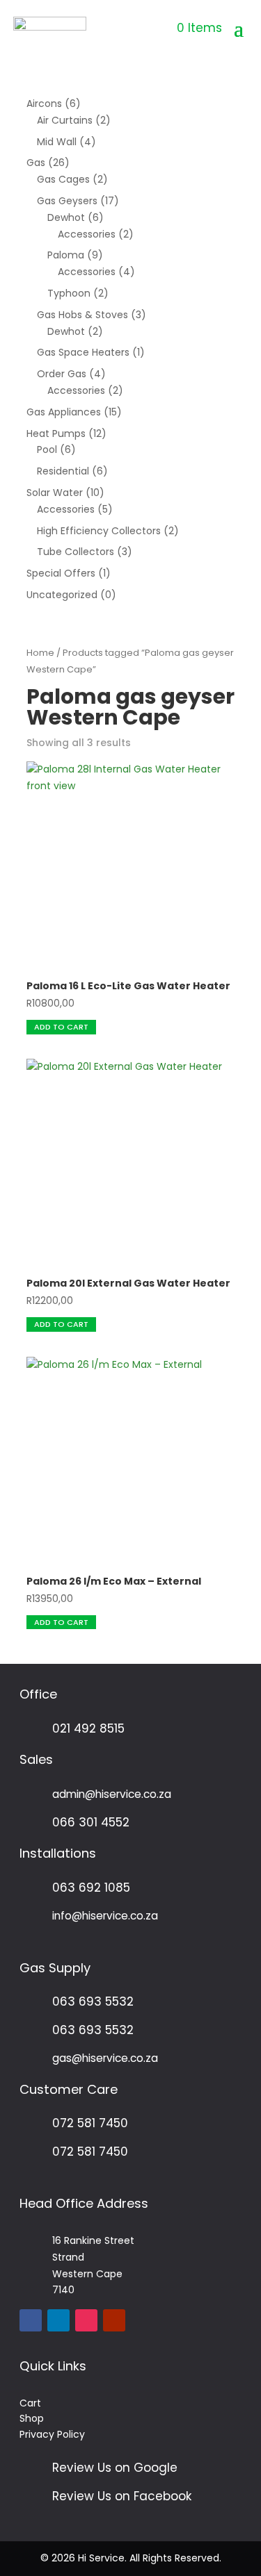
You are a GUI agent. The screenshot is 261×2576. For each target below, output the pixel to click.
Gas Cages (63, 179)
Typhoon (69, 293)
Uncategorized (62, 595)
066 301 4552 (91, 1822)
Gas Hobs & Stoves (82, 315)
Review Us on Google (115, 2468)
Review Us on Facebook (122, 2496)
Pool (47, 449)
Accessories (87, 234)
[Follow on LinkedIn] (58, 2320)
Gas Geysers (67, 201)
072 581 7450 (90, 2123)
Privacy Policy (52, 2434)
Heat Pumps (56, 434)
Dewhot (66, 217)
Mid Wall (57, 142)
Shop (32, 2418)
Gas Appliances (64, 412)
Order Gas (62, 374)
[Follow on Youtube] (114, 2320)
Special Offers (61, 573)
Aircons (44, 104)
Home (40, 653)
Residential (63, 471)
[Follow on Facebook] (31, 2320)
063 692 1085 (91, 1888)
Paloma (66, 255)
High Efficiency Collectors (99, 531)
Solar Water (55, 493)
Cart (30, 2403)
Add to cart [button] (61, 1027)
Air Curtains (65, 120)
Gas (36, 163)
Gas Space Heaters (83, 352)
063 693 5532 (93, 2001)
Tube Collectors (76, 552)
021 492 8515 (88, 1728)
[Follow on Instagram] (86, 2320)
